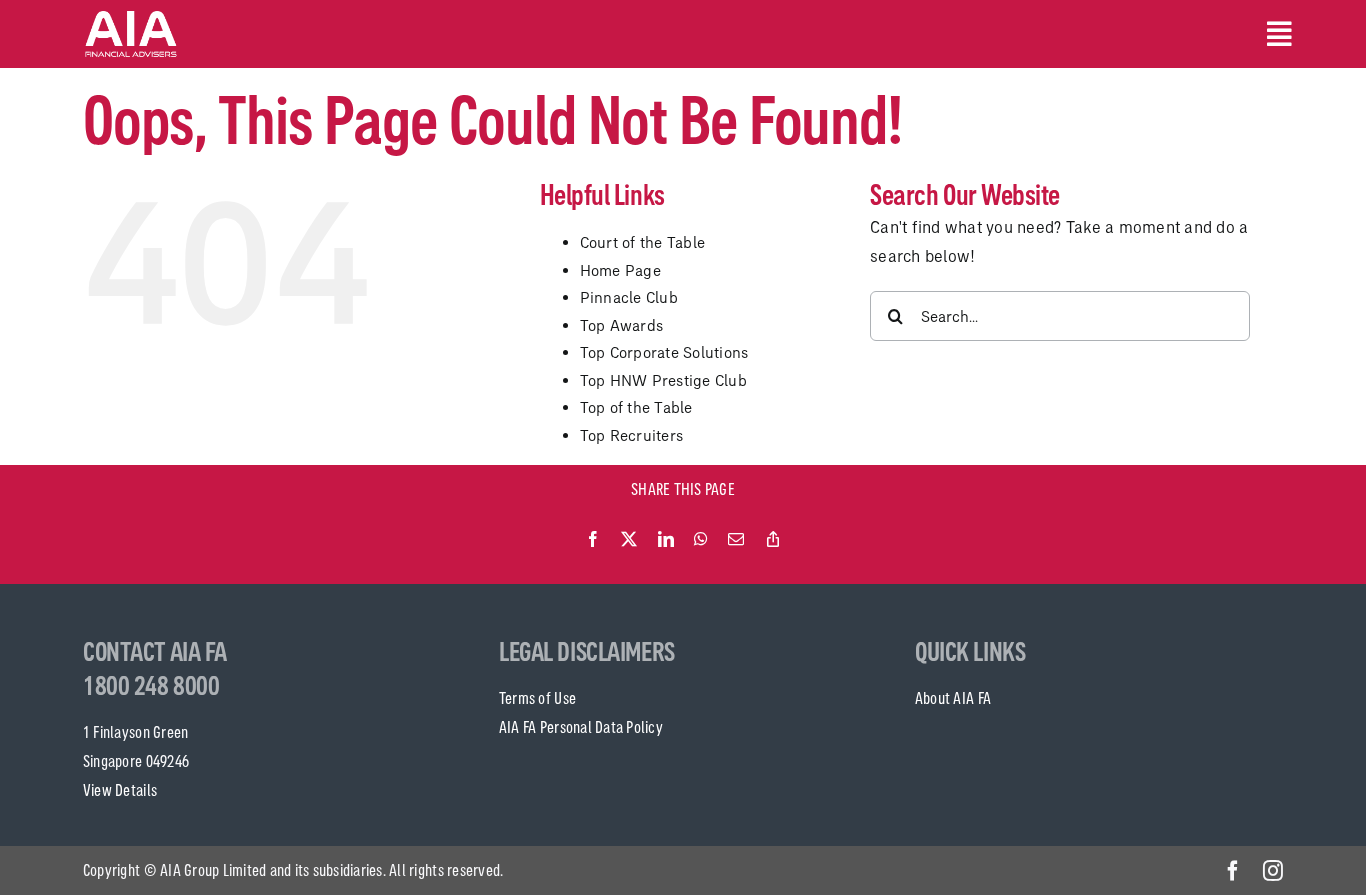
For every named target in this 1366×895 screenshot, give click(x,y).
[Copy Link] (773, 540)
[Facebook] (593, 540)
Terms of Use (537, 698)
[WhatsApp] (701, 540)
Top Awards (622, 325)
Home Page (620, 270)
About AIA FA (953, 698)
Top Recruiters (632, 435)
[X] (629, 540)
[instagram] (1273, 871)
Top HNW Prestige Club (663, 380)
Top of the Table (636, 407)
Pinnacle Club (629, 297)
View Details (120, 790)
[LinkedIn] (666, 540)
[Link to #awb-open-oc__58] (1275, 34)
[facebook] (1233, 871)
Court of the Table (643, 242)
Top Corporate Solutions (664, 352)
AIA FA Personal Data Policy (581, 727)
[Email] (736, 540)
